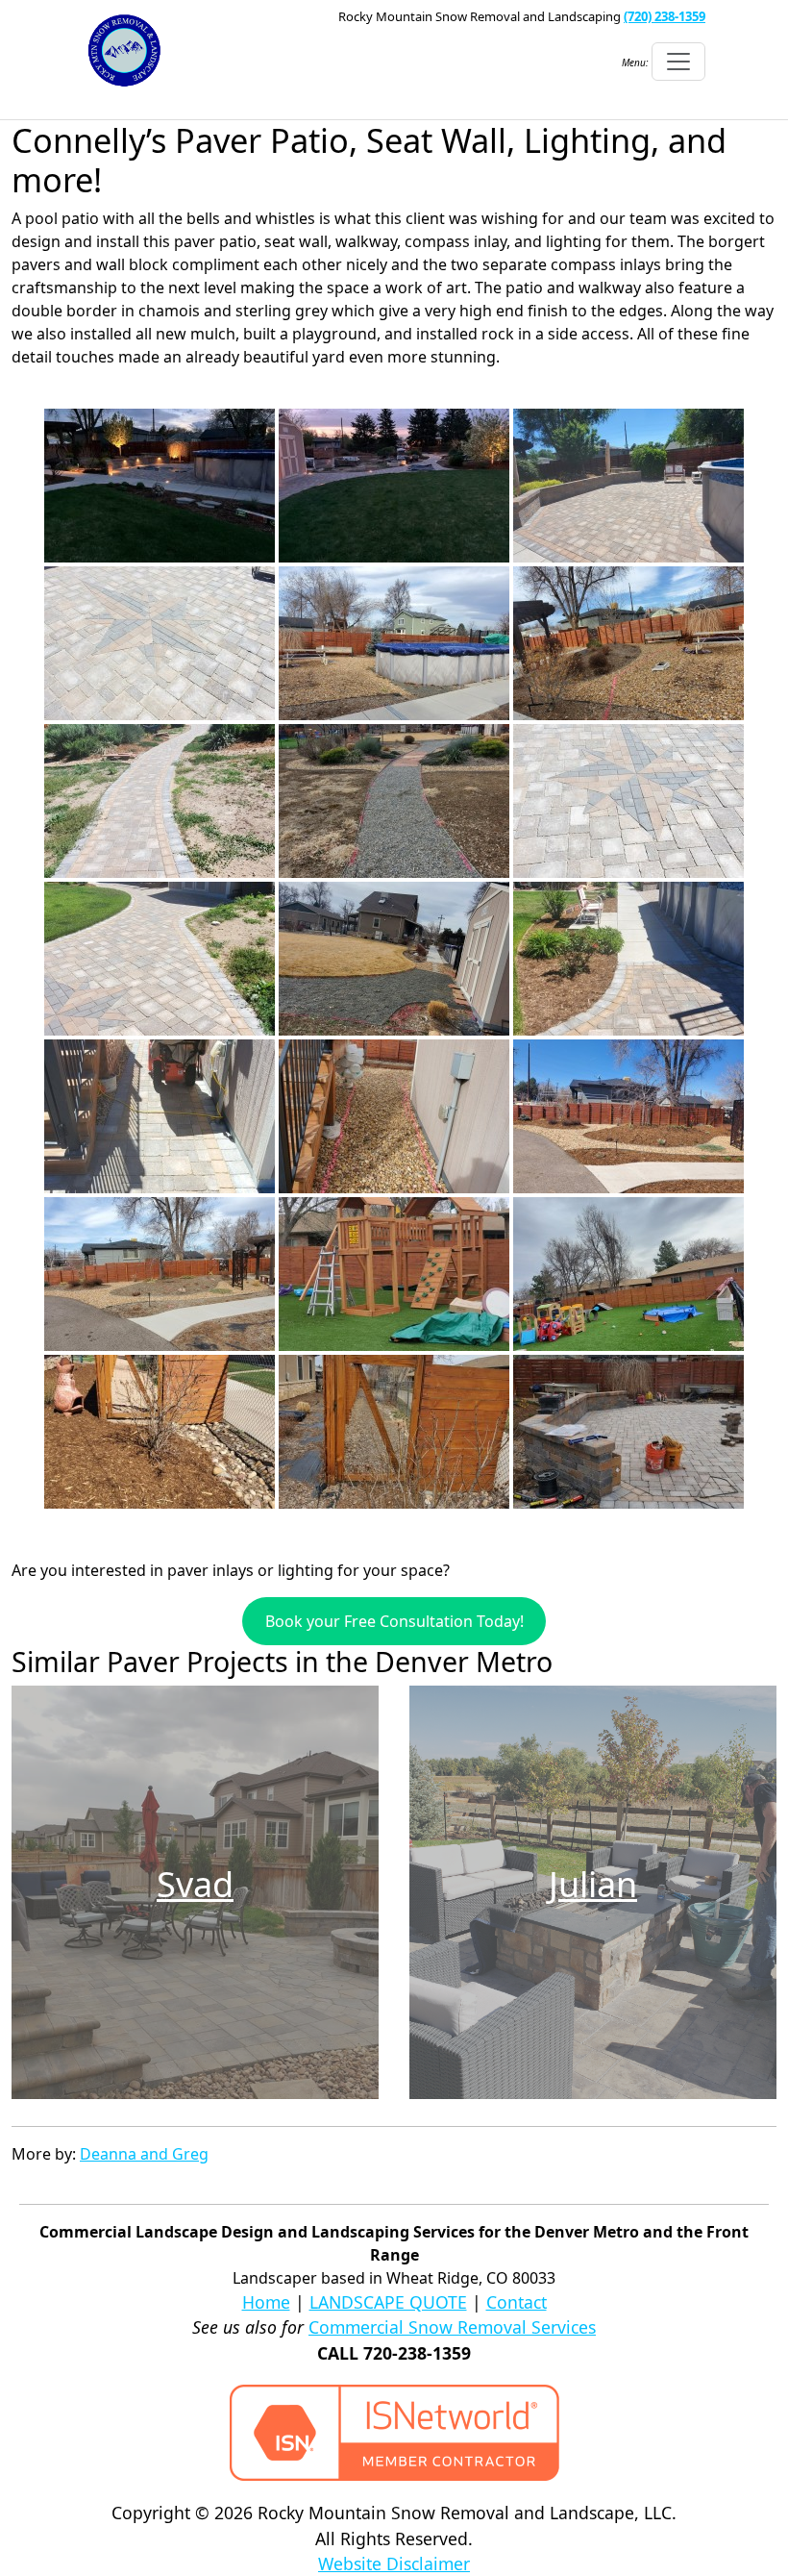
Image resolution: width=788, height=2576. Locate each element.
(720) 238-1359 (665, 16)
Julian (593, 1884)
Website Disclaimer (394, 2563)
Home (266, 2302)
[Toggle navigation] (678, 62)
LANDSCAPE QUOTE (388, 2302)
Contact (517, 2302)
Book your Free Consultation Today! (394, 1621)
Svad (195, 1884)
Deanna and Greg (144, 2154)
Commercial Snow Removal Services (452, 2327)
